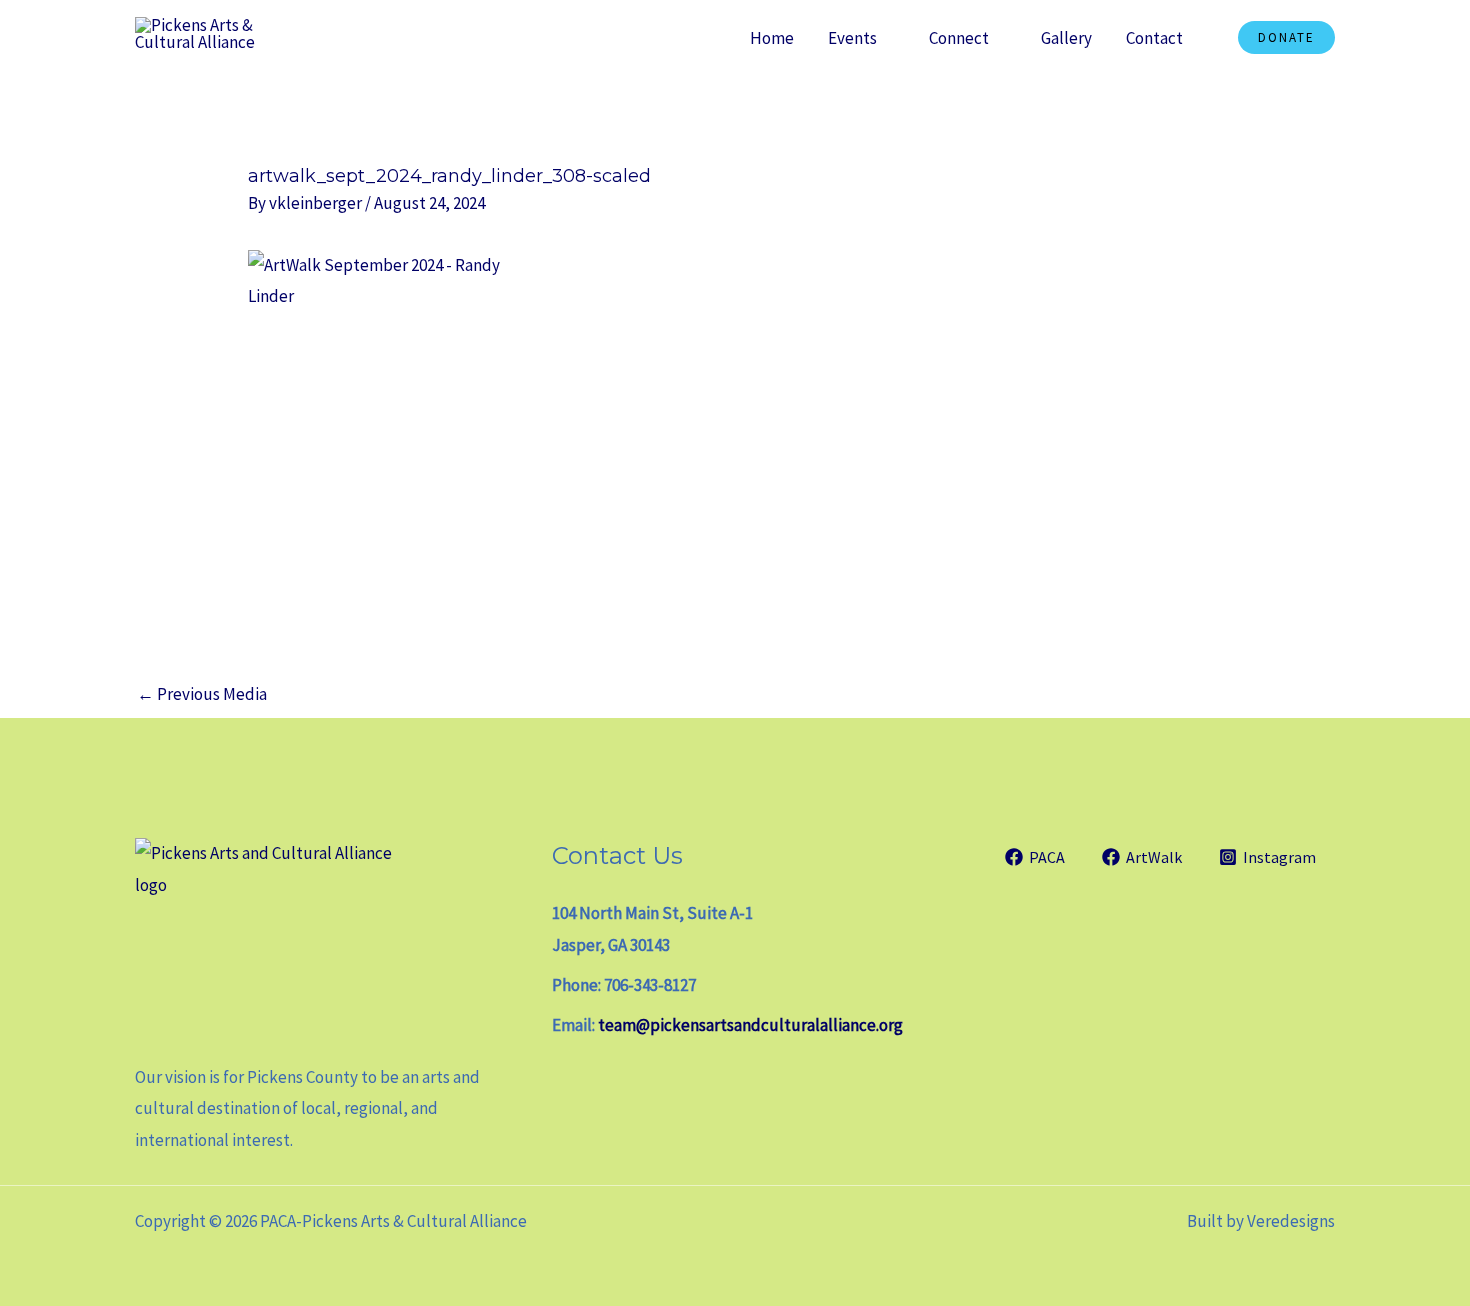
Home (772, 38)
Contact (1154, 38)
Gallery (1066, 38)
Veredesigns (1291, 1221)
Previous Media (202, 694)
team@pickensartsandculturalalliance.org (750, 1025)
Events (852, 38)
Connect (959, 38)
